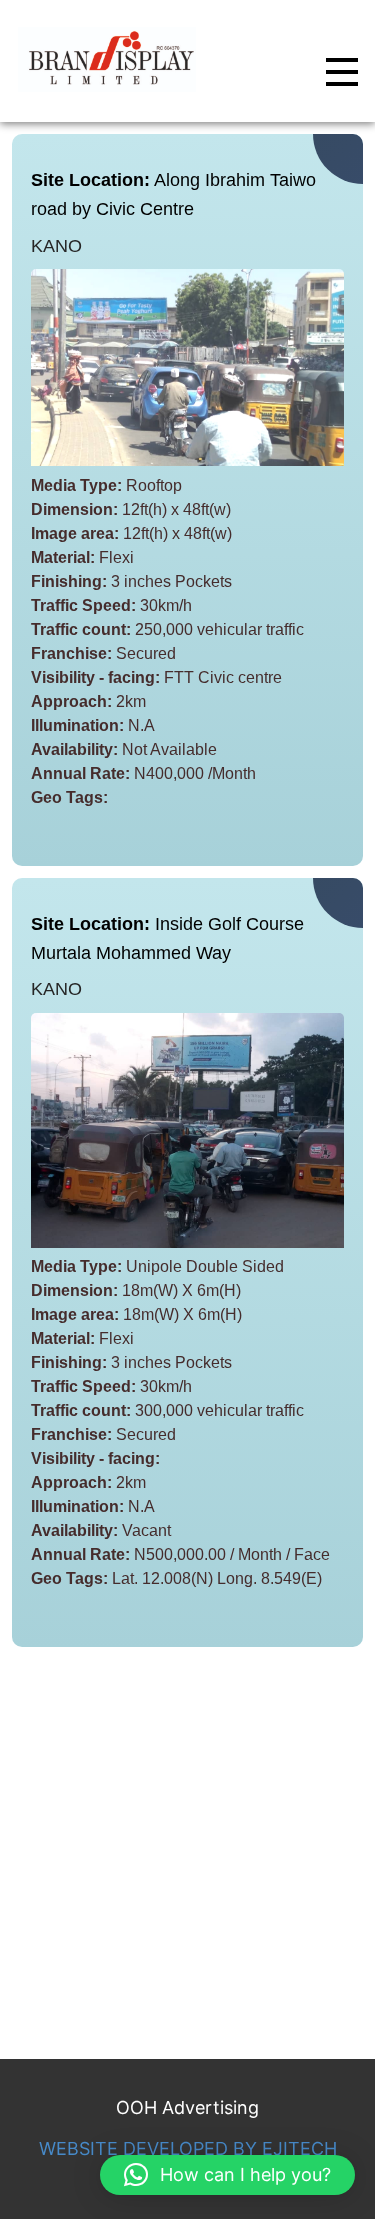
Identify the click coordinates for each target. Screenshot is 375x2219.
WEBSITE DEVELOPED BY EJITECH (188, 2148)
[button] (227, 2175)
